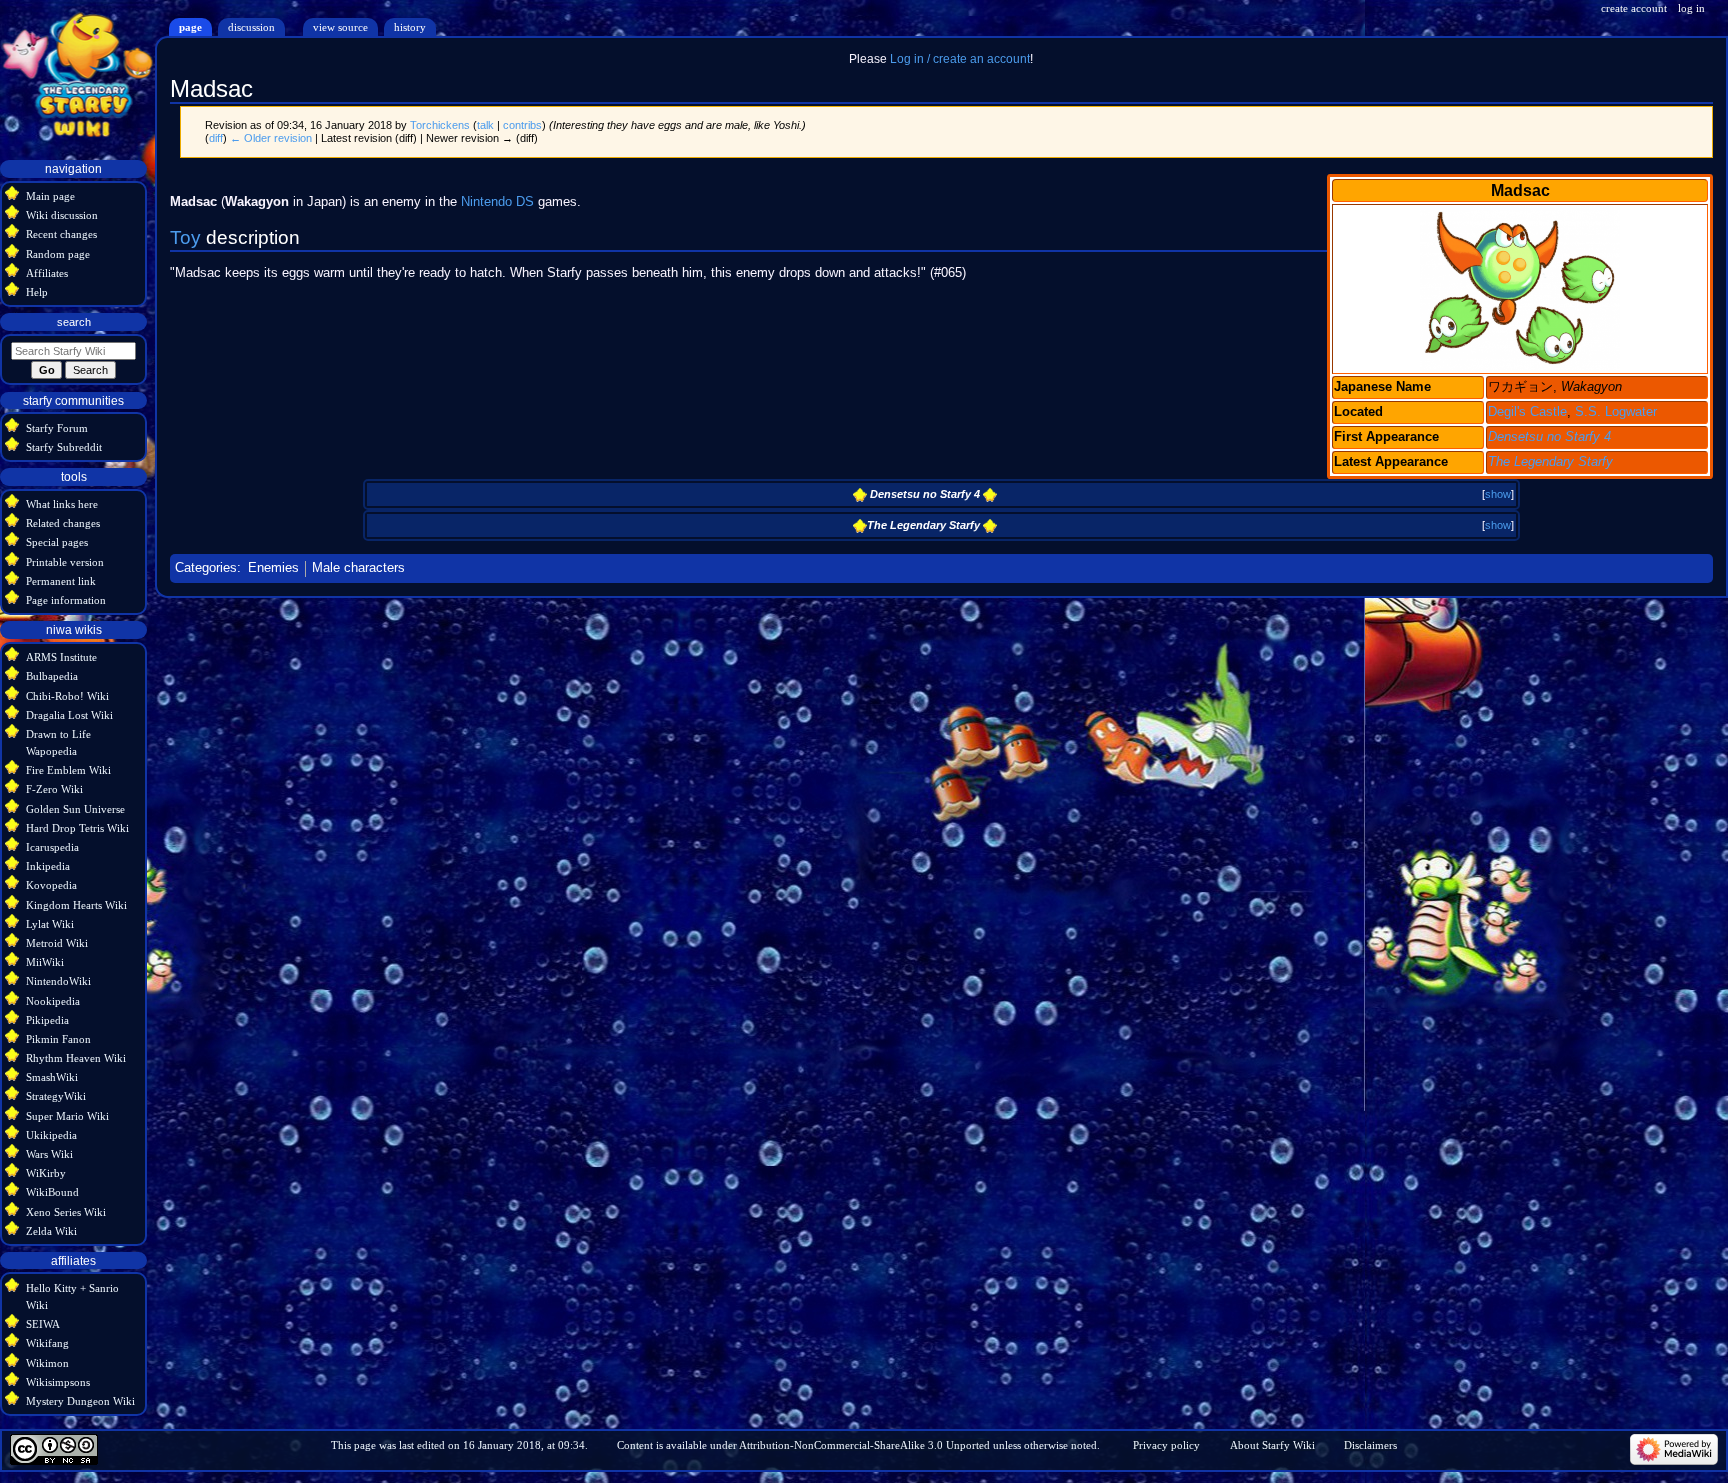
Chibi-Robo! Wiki (67, 696)
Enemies (273, 568)
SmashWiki (52, 1077)
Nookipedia (53, 1001)
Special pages (57, 542)
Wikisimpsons (58, 1382)
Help (37, 292)
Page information (66, 600)
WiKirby (46, 1173)
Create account (1634, 8)
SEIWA (43, 1324)
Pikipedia (47, 1020)
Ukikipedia (51, 1135)
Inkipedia (48, 866)
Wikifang (47, 1343)
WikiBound (52, 1192)
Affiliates (47, 273)
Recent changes (61, 234)
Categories (206, 568)
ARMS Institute (61, 657)
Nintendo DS (497, 202)
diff (216, 138)
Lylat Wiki (50, 924)
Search (74, 322)
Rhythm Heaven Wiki (76, 1058)
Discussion (251, 27)
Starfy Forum (57, 428)
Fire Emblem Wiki (68, 770)
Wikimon (47, 1363)
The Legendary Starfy (1550, 462)
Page (190, 27)
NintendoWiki (58, 981)
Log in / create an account (960, 59)
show (1498, 494)
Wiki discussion (62, 215)
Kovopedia (51, 885)
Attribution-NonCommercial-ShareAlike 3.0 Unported (864, 1445)
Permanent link (61, 581)
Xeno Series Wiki (66, 1212)
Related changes (63, 523)
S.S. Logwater (1616, 412)
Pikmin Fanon (58, 1039)
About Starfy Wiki (1272, 1445)
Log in (1691, 8)
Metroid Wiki (57, 943)
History (410, 27)
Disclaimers (1370, 1445)
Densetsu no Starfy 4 (1549, 437)
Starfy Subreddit (64, 447)
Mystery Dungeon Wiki (80, 1401)
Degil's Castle (1527, 412)
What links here (62, 504)
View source (340, 27)
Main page (50, 196)
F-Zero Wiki (54, 789)
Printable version (65, 562)
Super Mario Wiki (67, 1116)
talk (485, 125)
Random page (58, 254)
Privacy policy (1166, 1445)
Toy (185, 237)
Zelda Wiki (51, 1231)
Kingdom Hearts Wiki (76, 905)
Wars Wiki (49, 1154)
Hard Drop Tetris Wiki (77, 828)
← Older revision (271, 138)
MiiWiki (45, 962)
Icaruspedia (52, 847)
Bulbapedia (52, 676)
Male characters (358, 568)
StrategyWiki (56, 1096)
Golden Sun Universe (75, 809)
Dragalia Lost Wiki (69, 715)
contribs (522, 125)
